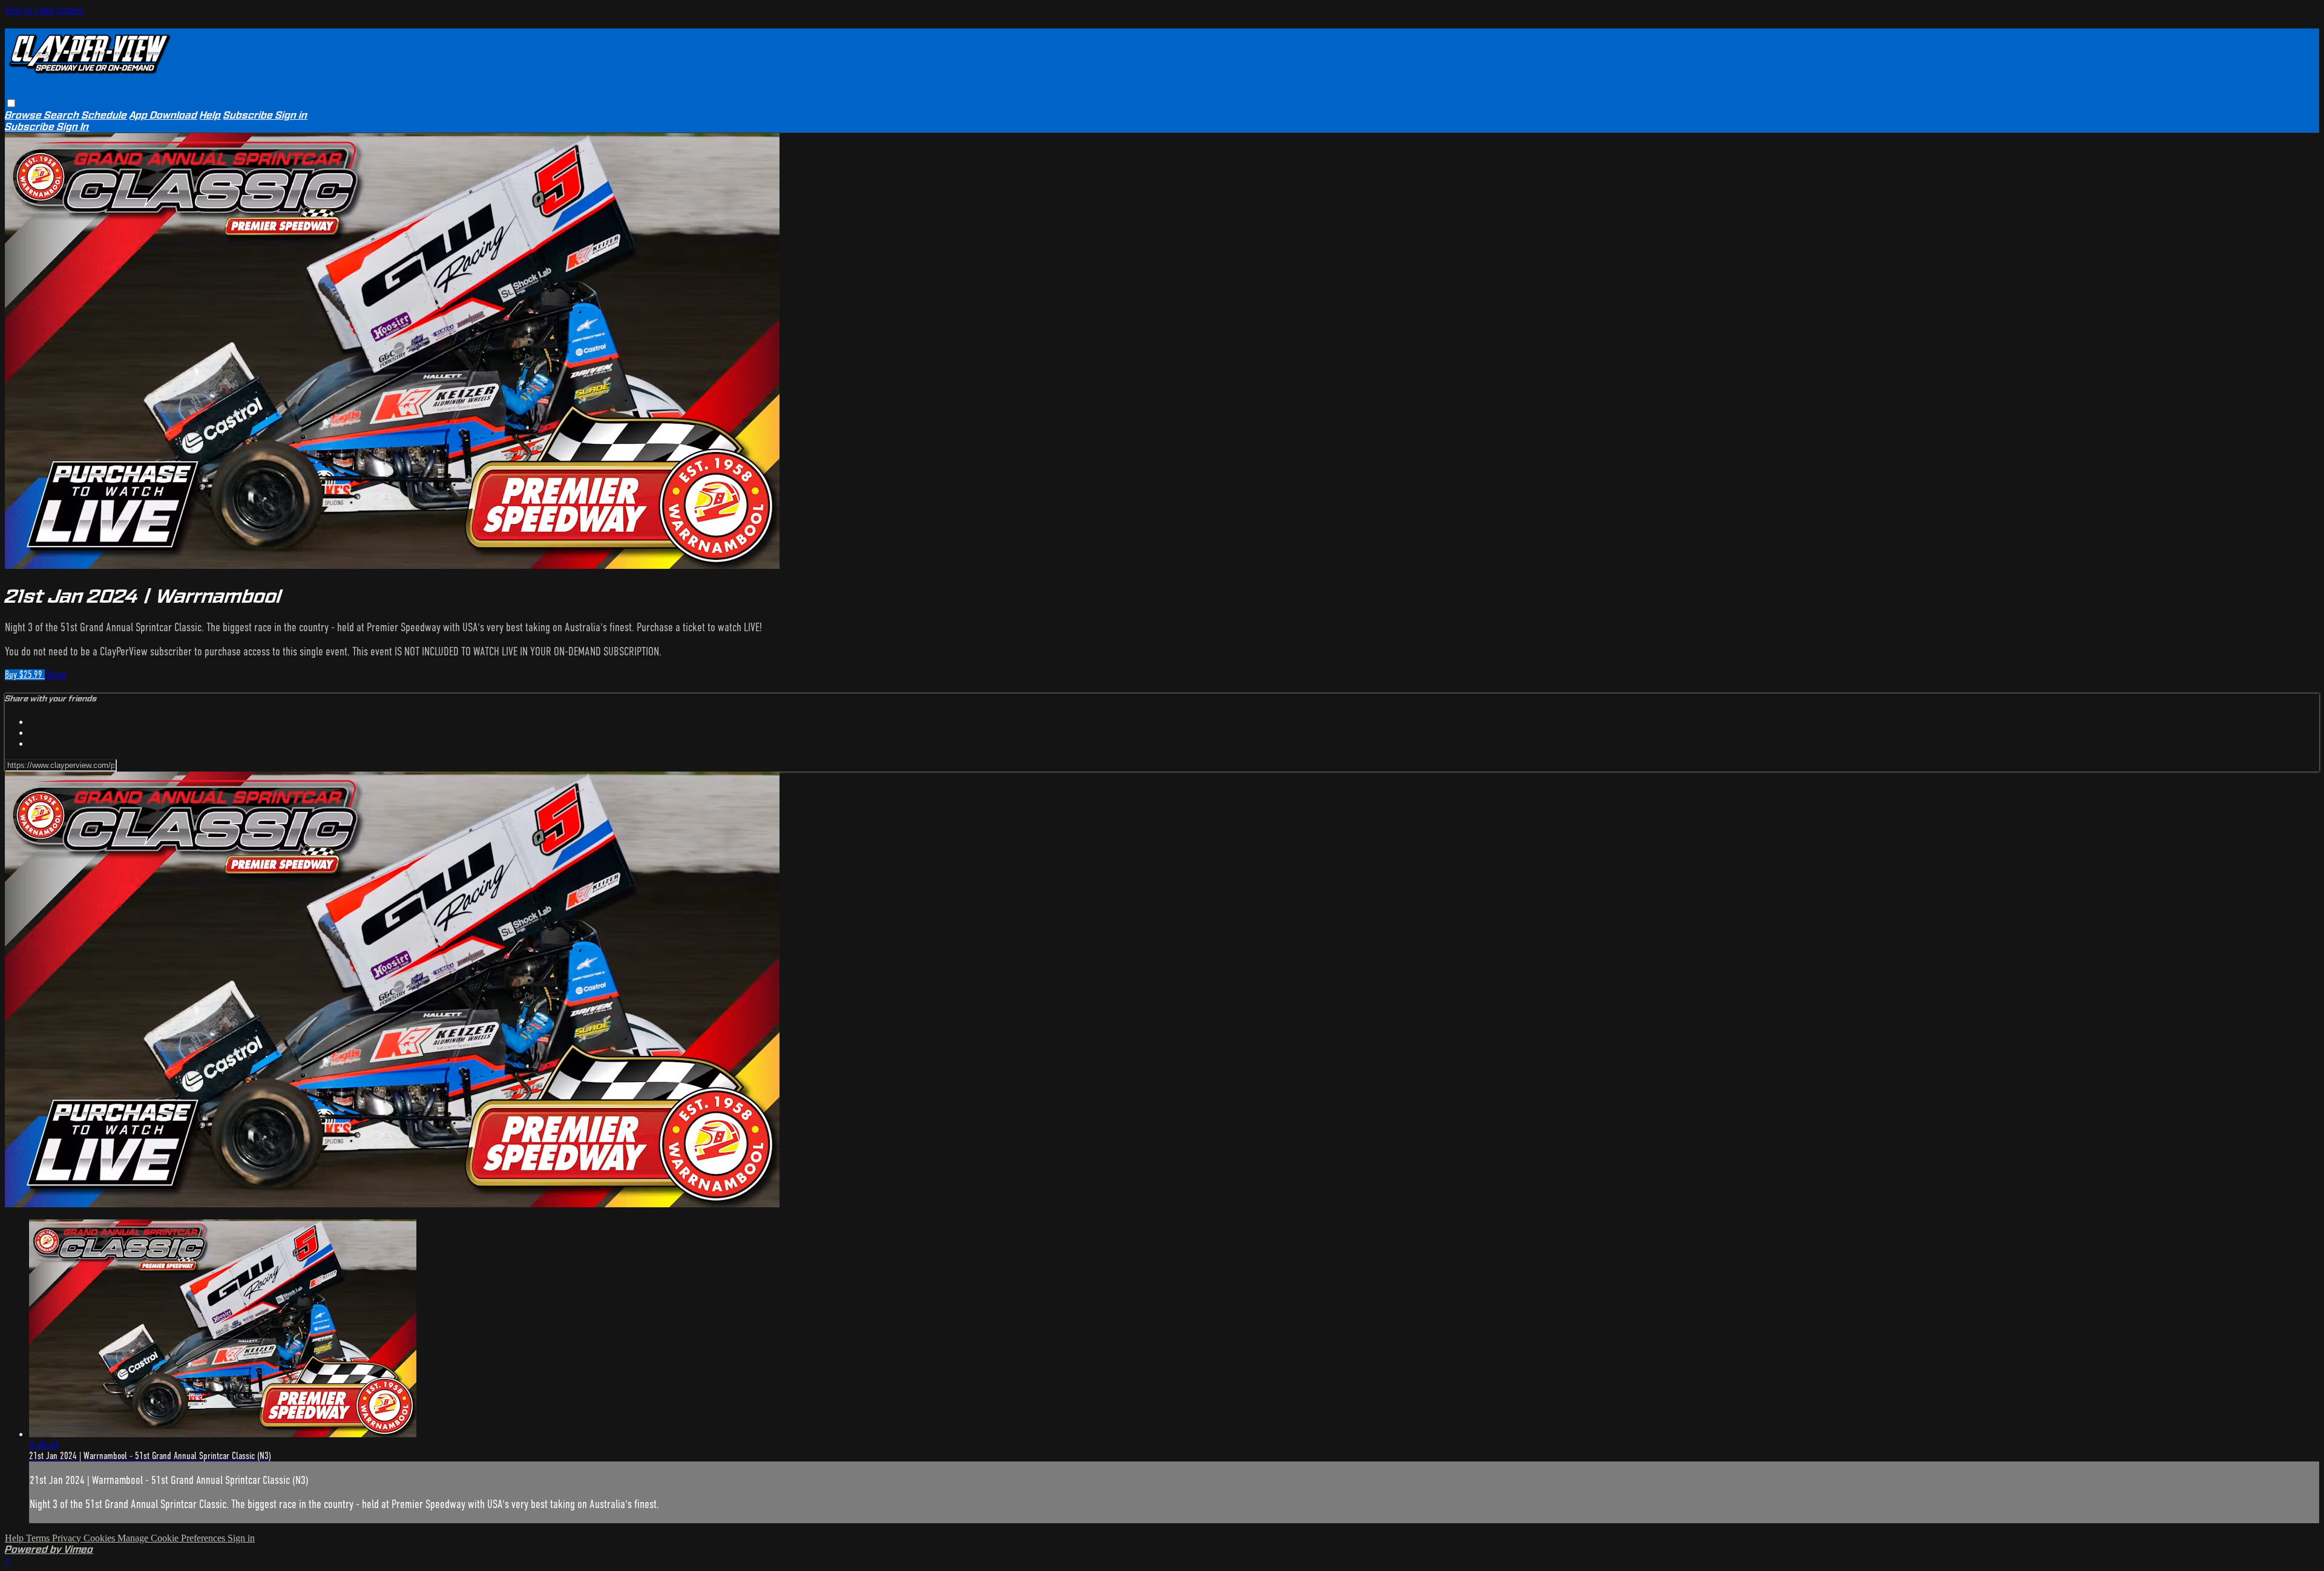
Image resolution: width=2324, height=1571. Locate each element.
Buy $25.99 (25, 675)
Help (210, 115)
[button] (11, 103)
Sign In (73, 127)
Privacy (68, 1538)
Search (63, 115)
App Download (163, 115)
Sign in (291, 115)
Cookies (100, 1538)
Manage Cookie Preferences (172, 1538)
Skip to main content (44, 10)
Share (56, 674)
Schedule (104, 115)
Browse (25, 115)
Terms (39, 1538)
